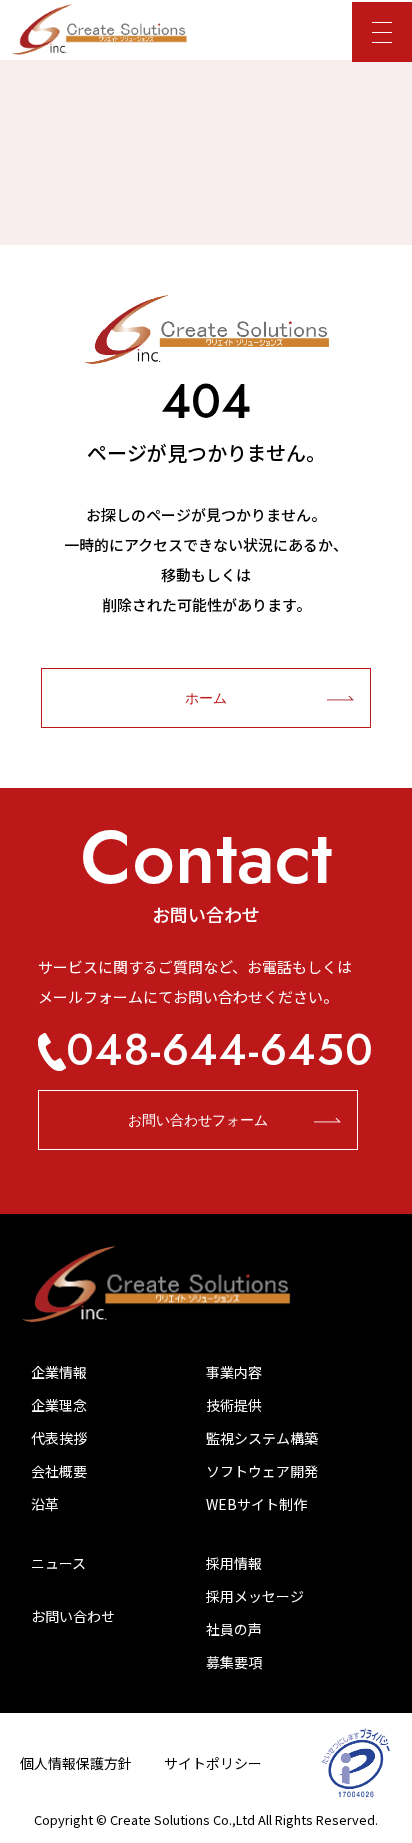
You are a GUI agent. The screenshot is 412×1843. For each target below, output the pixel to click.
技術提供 (234, 1405)
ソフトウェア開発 (262, 1471)
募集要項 (234, 1662)
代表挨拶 (59, 1438)
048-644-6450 (220, 1050)
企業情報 (59, 1372)
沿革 (45, 1504)
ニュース (58, 1563)
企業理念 (59, 1405)
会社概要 (59, 1471)
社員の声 (234, 1629)
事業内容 (234, 1372)
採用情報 (234, 1563)
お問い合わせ (73, 1616)
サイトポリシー (213, 1763)
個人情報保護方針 (76, 1763)
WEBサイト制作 (256, 1504)
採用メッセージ (255, 1596)
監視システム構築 (262, 1438)
